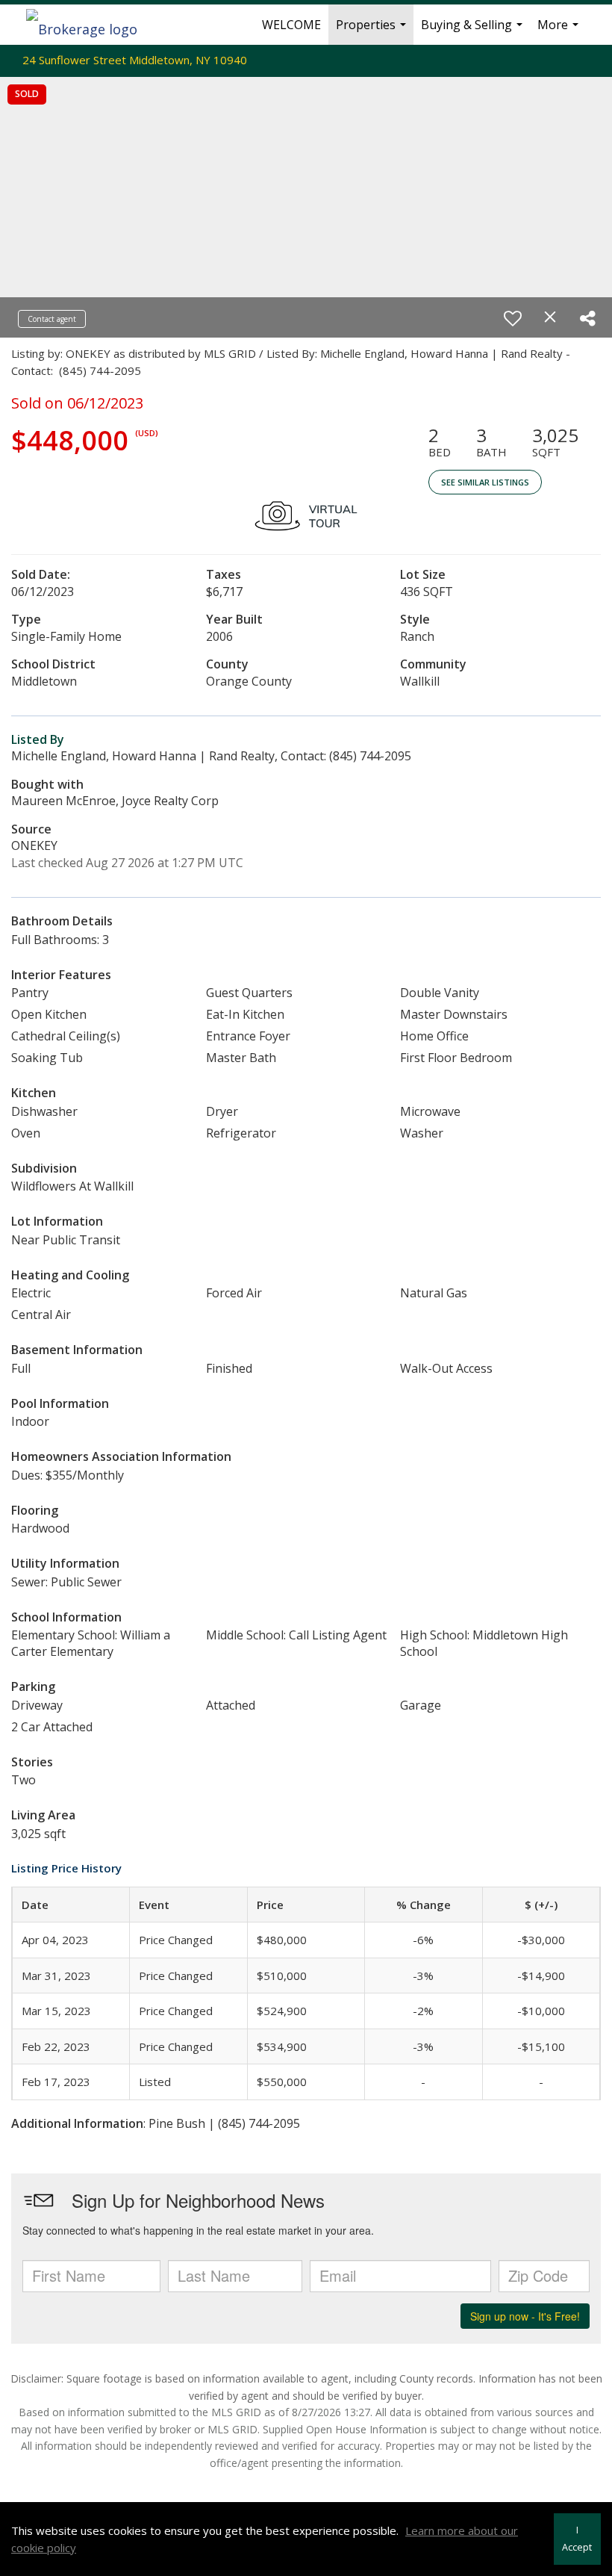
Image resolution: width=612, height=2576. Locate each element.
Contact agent (52, 319)
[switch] (513, 318)
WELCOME (291, 25)
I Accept (577, 2539)
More (560, 31)
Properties (373, 31)
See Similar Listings (485, 482)
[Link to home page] (89, 25)
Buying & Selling (474, 31)
